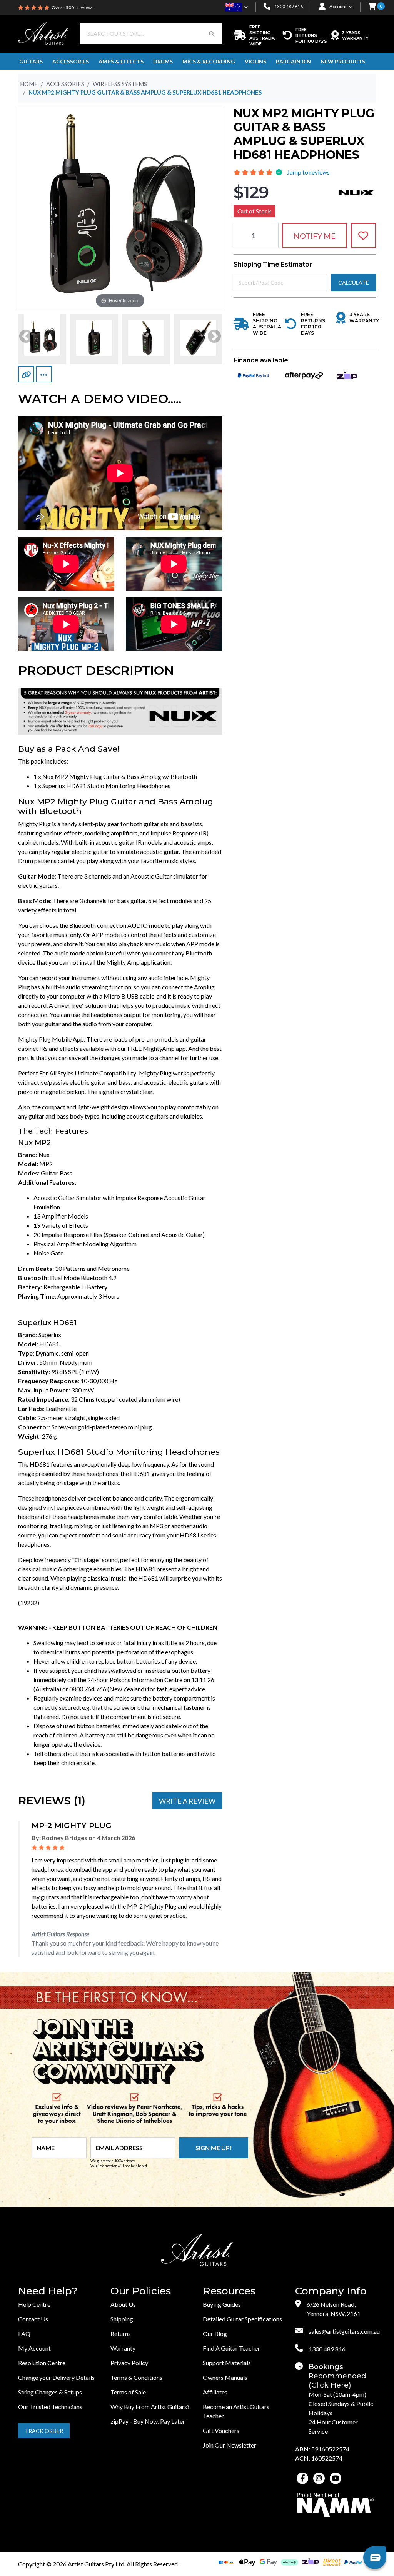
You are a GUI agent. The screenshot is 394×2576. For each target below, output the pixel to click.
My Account (34, 2348)
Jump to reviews (308, 172)
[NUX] (356, 192)
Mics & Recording (209, 61)
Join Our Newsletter (230, 2445)
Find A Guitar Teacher (231, 2348)
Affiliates (215, 2392)
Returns (121, 2333)
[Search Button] (212, 34)
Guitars (31, 61)
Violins (255, 61)
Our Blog (215, 2333)
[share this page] (44, 374)
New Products (343, 61)
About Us (123, 2304)
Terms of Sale (128, 2392)
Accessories (71, 61)
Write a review (187, 1801)
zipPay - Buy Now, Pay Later (148, 2421)
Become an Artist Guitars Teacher (236, 2411)
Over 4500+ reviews (73, 8)
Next (214, 337)
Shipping (122, 2319)
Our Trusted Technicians (50, 2407)
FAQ (24, 2333)
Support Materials (227, 2363)
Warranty (123, 2348)
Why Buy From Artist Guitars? (150, 2407)
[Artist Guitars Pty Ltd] (43, 33)
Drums (163, 61)
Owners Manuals (225, 2377)
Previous (26, 337)
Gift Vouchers (221, 2430)
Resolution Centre (42, 2363)
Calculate (354, 283)
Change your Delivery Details (56, 2377)
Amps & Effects (121, 61)
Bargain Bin (293, 61)
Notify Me (315, 236)
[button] (372, 7)
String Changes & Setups (50, 2392)
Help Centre (34, 2304)
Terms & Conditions (136, 2377)
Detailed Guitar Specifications (242, 2319)
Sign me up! (214, 2148)
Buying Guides (222, 2304)
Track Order (44, 2431)
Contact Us (33, 2319)
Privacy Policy (129, 2363)
